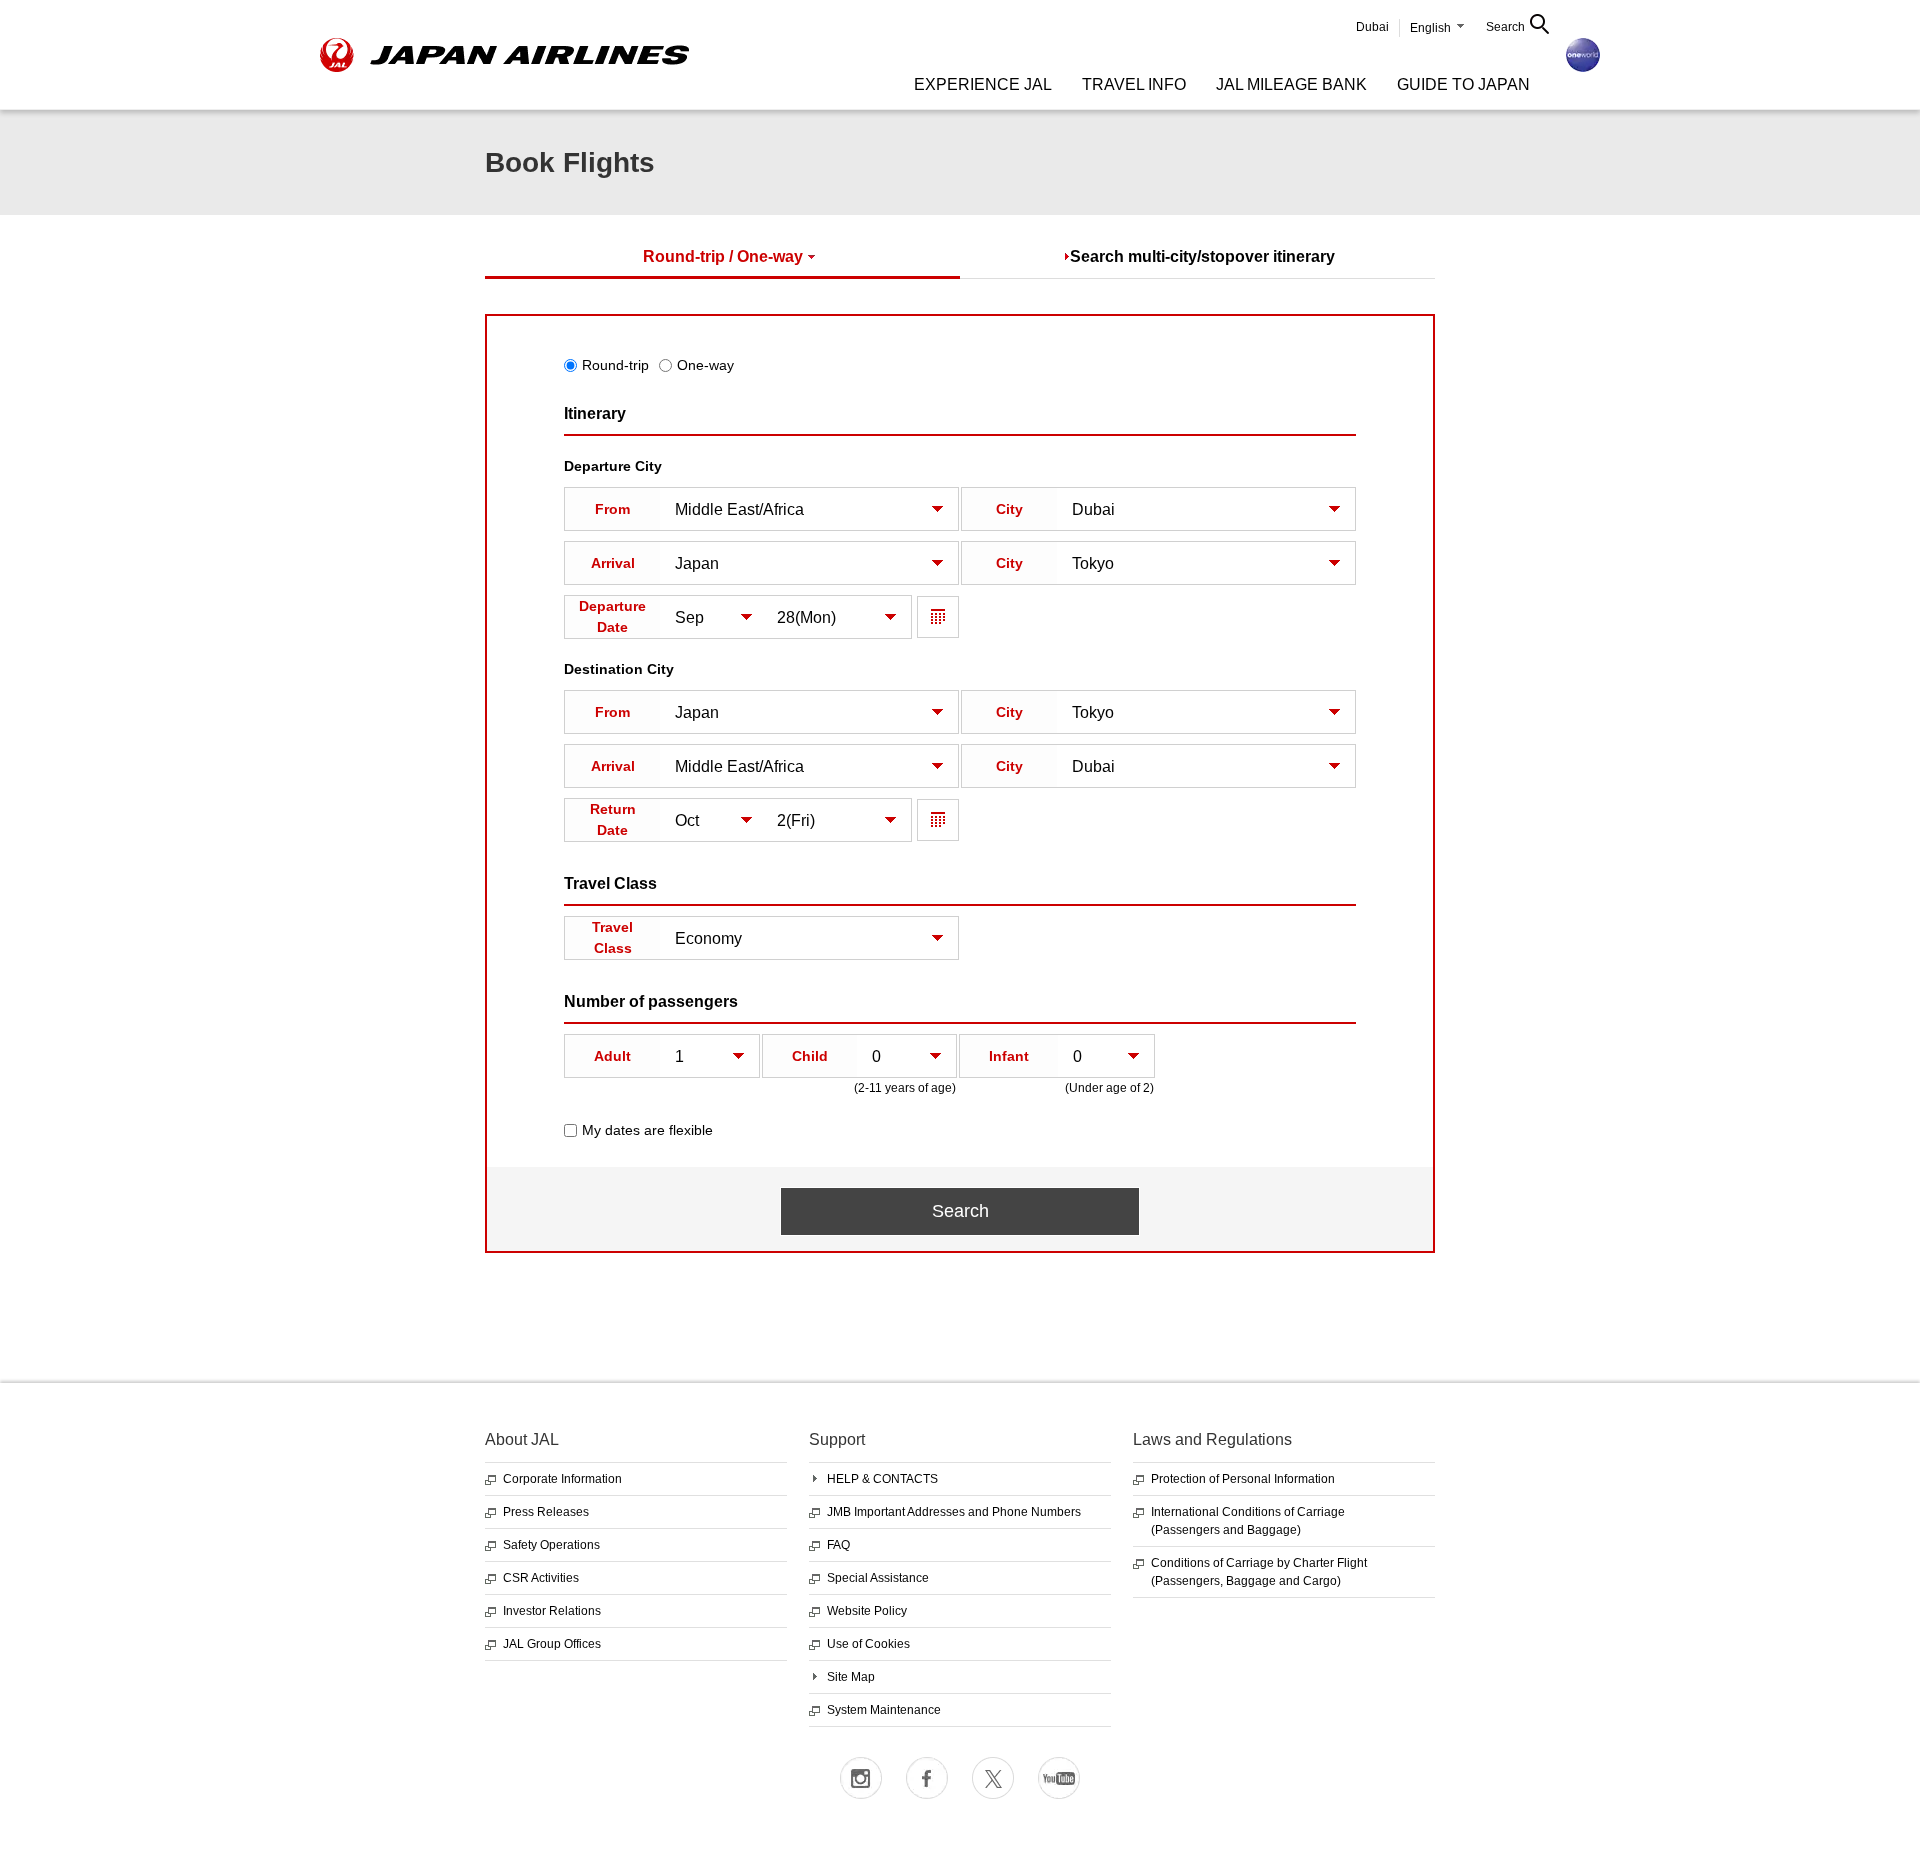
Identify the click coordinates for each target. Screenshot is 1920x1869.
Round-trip (615, 365)
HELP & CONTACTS (882, 1479)
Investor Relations (552, 1611)
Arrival (613, 563)
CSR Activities (541, 1578)
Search (1505, 27)
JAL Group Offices (552, 1644)
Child (810, 1056)
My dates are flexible (647, 1130)
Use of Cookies (868, 1644)
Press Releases (546, 1512)
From (612, 509)
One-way (705, 365)
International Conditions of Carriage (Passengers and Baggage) (1248, 1521)
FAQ (838, 1545)
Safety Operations (551, 1545)
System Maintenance (884, 1710)
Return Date (613, 819)
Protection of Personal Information (1243, 1479)
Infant (1009, 1056)
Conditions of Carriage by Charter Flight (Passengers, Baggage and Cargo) (1259, 1572)
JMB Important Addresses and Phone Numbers (954, 1512)
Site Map (851, 1677)
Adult (612, 1056)
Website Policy (867, 1611)
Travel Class (612, 937)
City (1009, 509)
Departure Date (612, 616)
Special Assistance (878, 1578)
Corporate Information (562, 1479)
